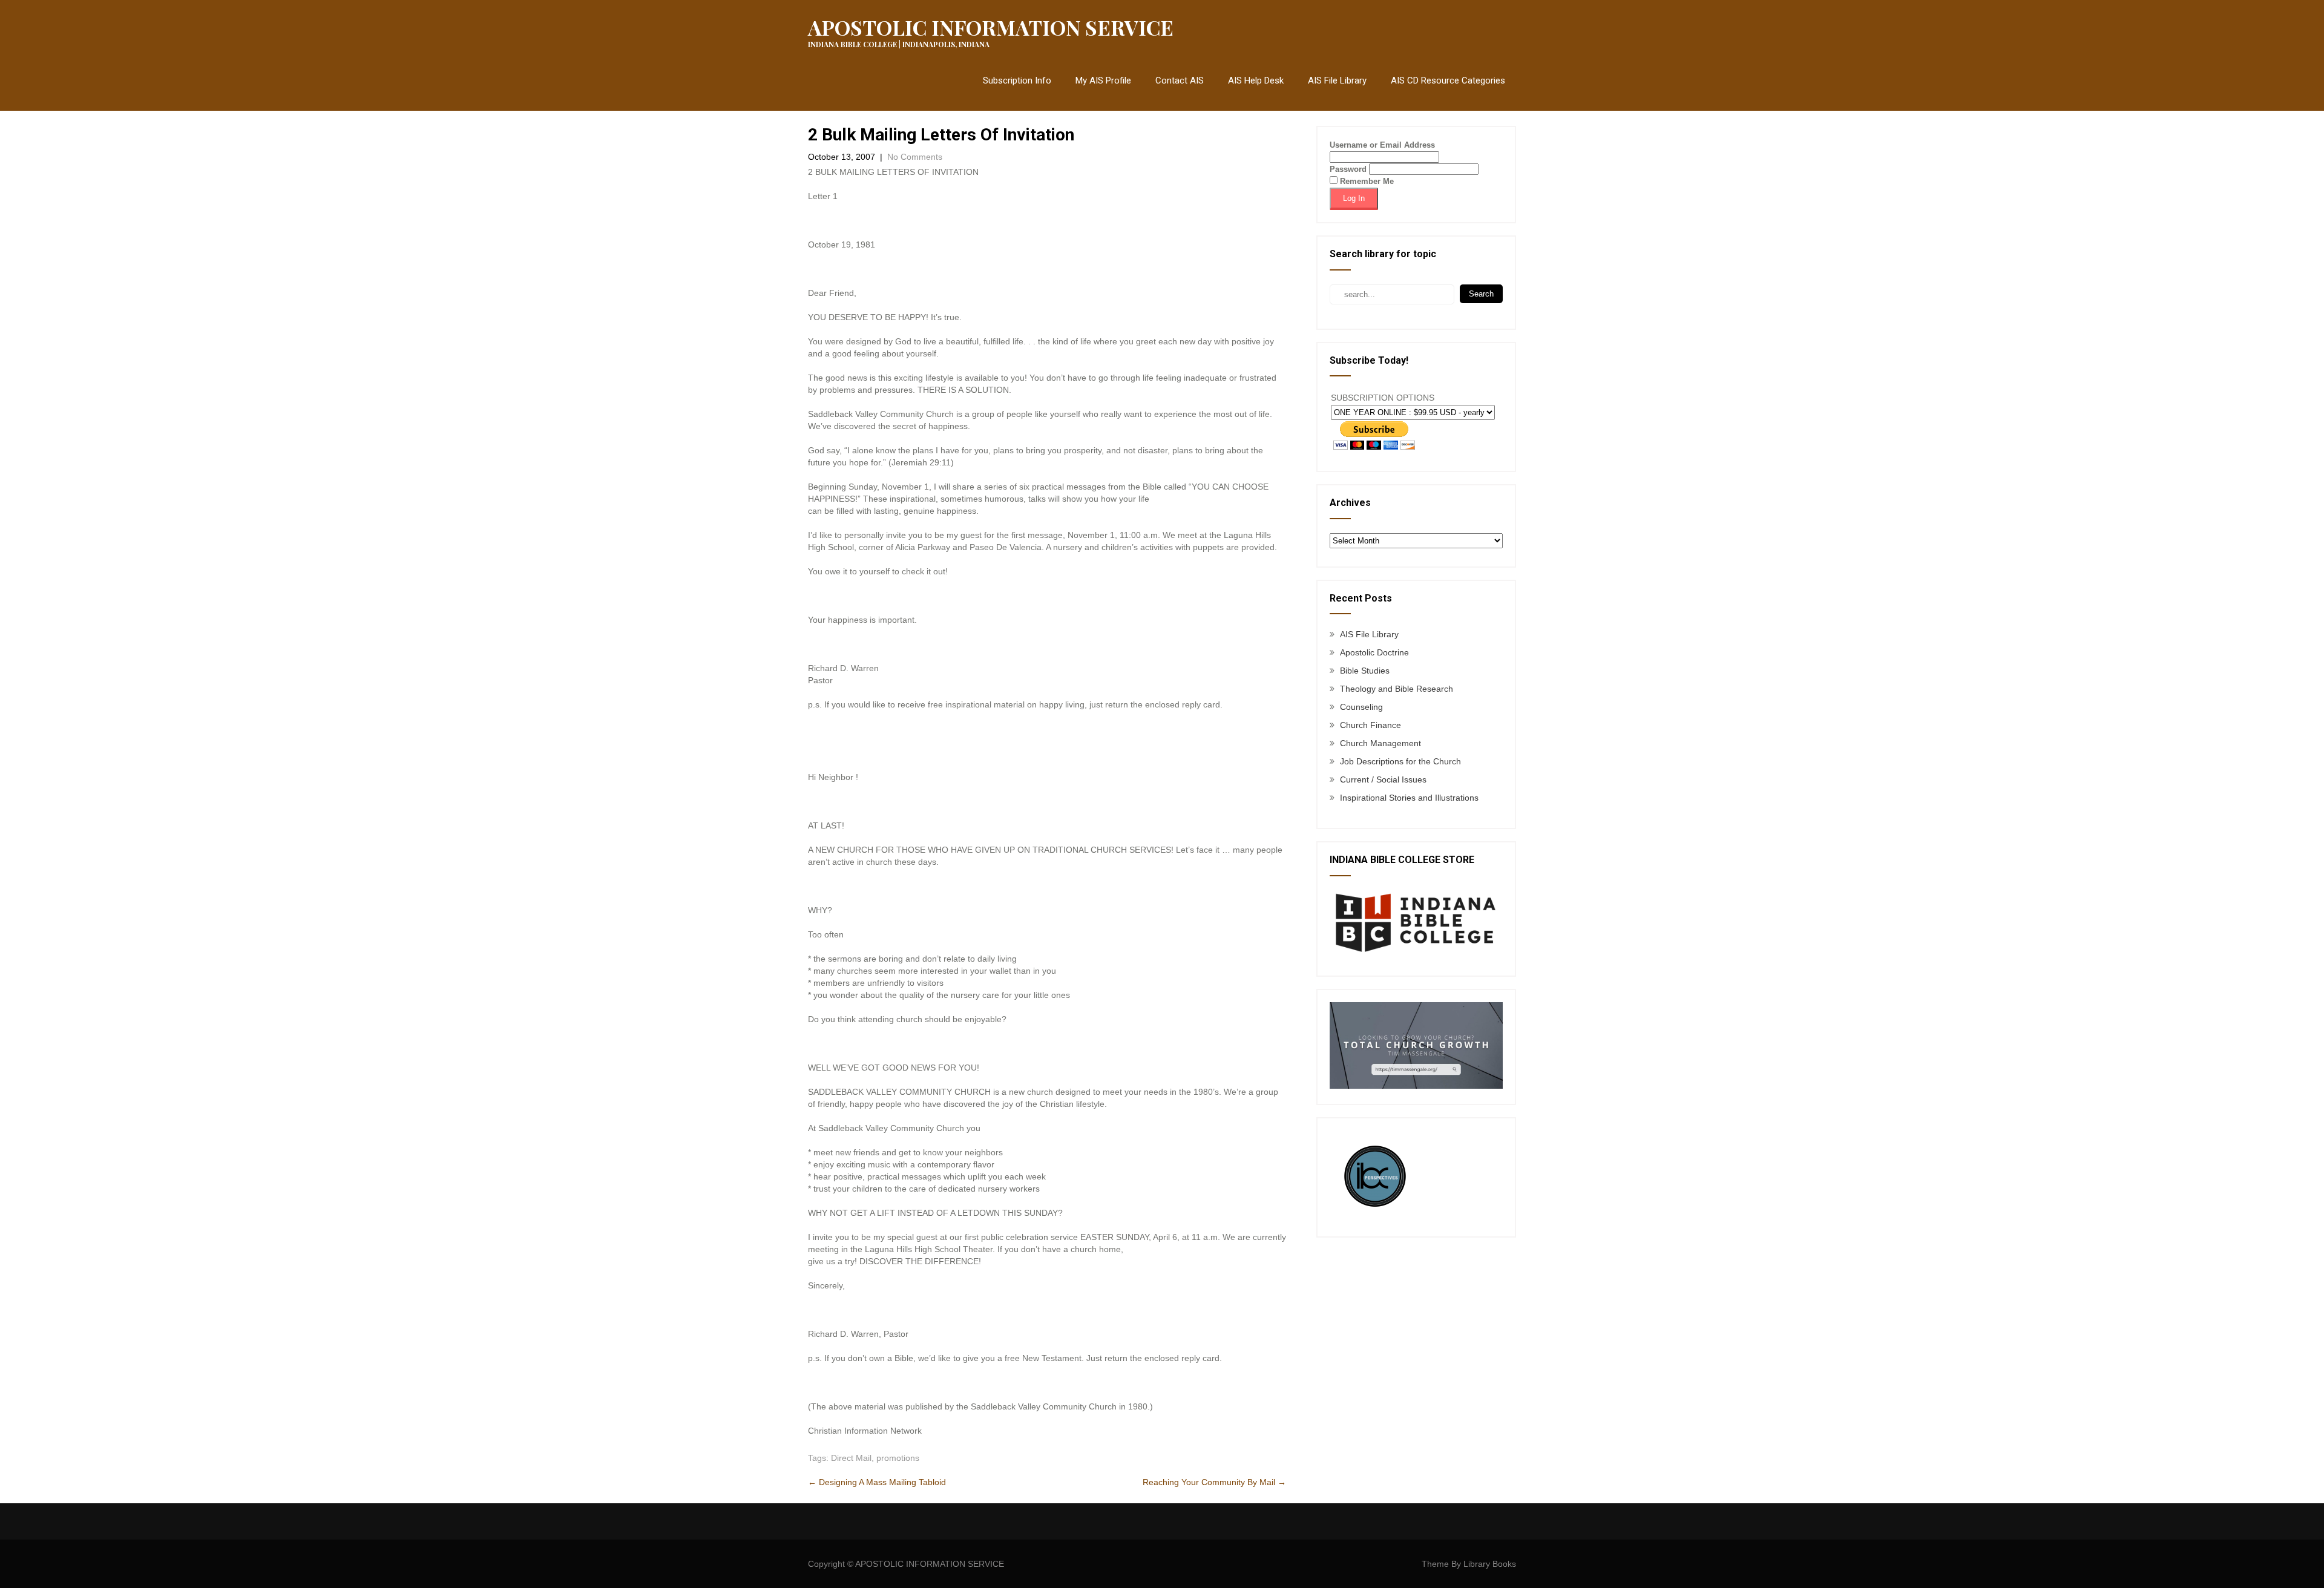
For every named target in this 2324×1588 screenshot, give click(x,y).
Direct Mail (851, 1458)
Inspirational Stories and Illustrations (1409, 798)
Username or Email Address (1382, 145)
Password (1348, 169)
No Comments (915, 157)
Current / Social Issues (1383, 779)
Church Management (1380, 743)
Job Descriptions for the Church (1400, 761)
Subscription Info (1017, 80)
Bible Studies (1365, 671)
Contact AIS (1180, 80)
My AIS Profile (1103, 80)
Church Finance (1370, 725)
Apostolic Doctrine (1374, 652)
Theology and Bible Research (1397, 689)
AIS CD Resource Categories (1448, 80)
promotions (898, 1458)
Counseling (1361, 707)
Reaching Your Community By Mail (1214, 1482)
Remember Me (1366, 181)
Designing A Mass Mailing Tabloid (877, 1482)
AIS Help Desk (1256, 80)
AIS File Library (1337, 80)
